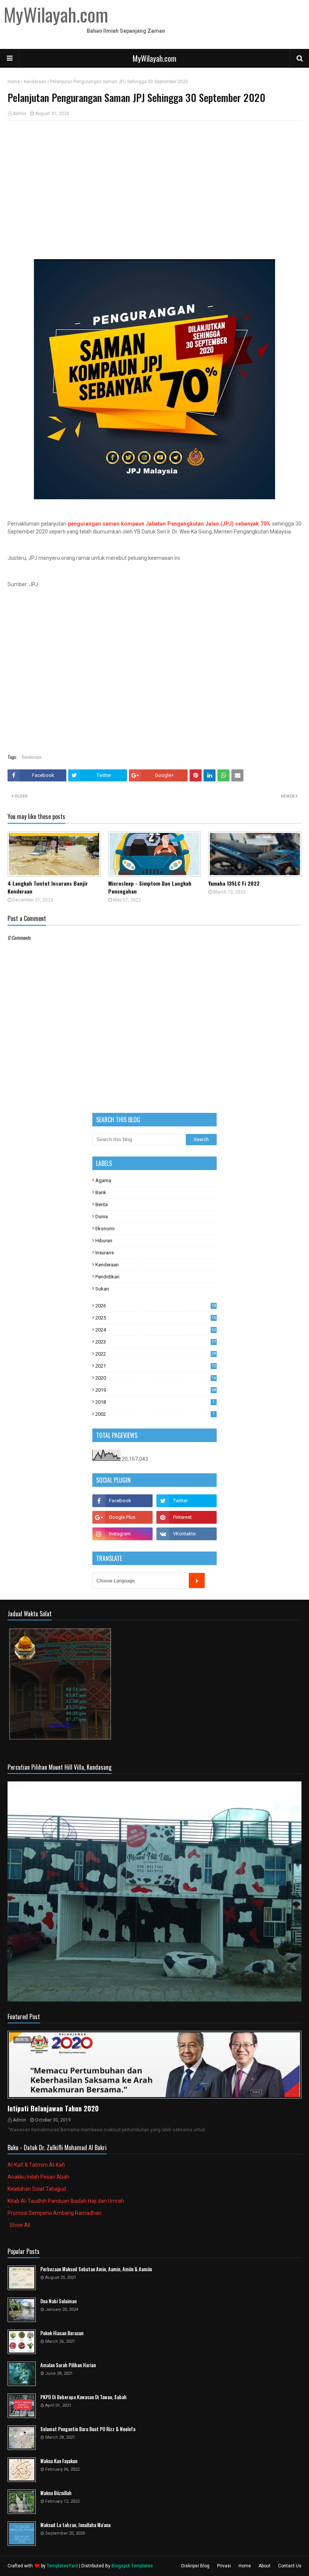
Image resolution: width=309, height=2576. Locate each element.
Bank (101, 1192)
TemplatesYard (62, 2566)
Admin (20, 114)
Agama (103, 1180)
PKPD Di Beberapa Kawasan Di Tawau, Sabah (83, 2397)
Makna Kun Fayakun (59, 2461)
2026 (156, 1306)
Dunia (102, 1217)
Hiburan (104, 1241)
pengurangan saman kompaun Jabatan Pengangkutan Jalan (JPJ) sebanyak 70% (169, 524)
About (265, 2566)
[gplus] (122, 1517)
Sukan (102, 1289)
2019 (156, 1390)
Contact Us (290, 2566)
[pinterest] (187, 1517)
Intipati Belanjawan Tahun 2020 (53, 2108)
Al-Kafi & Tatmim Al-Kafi (36, 2165)
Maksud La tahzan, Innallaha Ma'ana (75, 2525)
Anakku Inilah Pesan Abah (38, 2177)
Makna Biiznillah (56, 2493)
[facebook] (122, 1501)
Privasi (224, 2566)
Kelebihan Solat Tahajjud (37, 2189)
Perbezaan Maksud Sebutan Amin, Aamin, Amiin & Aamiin (96, 2269)
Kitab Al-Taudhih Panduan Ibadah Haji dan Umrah (66, 2201)
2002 (155, 1414)
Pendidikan (107, 1277)
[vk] (187, 1534)
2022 (156, 1354)
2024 (156, 1330)
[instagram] (122, 1534)
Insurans (105, 1253)
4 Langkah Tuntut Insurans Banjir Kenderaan (48, 887)
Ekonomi (105, 1229)
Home (14, 82)
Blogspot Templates (132, 2566)
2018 (155, 1402)
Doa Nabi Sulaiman (58, 2301)
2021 (156, 1366)
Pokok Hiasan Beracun (62, 2333)
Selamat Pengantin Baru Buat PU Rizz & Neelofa (88, 2429)
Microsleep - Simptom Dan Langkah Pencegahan (150, 887)
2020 (156, 1378)
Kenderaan (35, 82)
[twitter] (187, 1501)
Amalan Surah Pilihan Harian (68, 2365)
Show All (20, 2225)
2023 (156, 1342)
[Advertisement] (154, 181)
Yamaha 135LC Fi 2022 (234, 883)
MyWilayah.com (154, 58)
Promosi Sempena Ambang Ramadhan (54, 2213)
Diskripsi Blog (195, 2566)
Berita (102, 1204)
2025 (156, 1318)
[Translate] (197, 1581)
